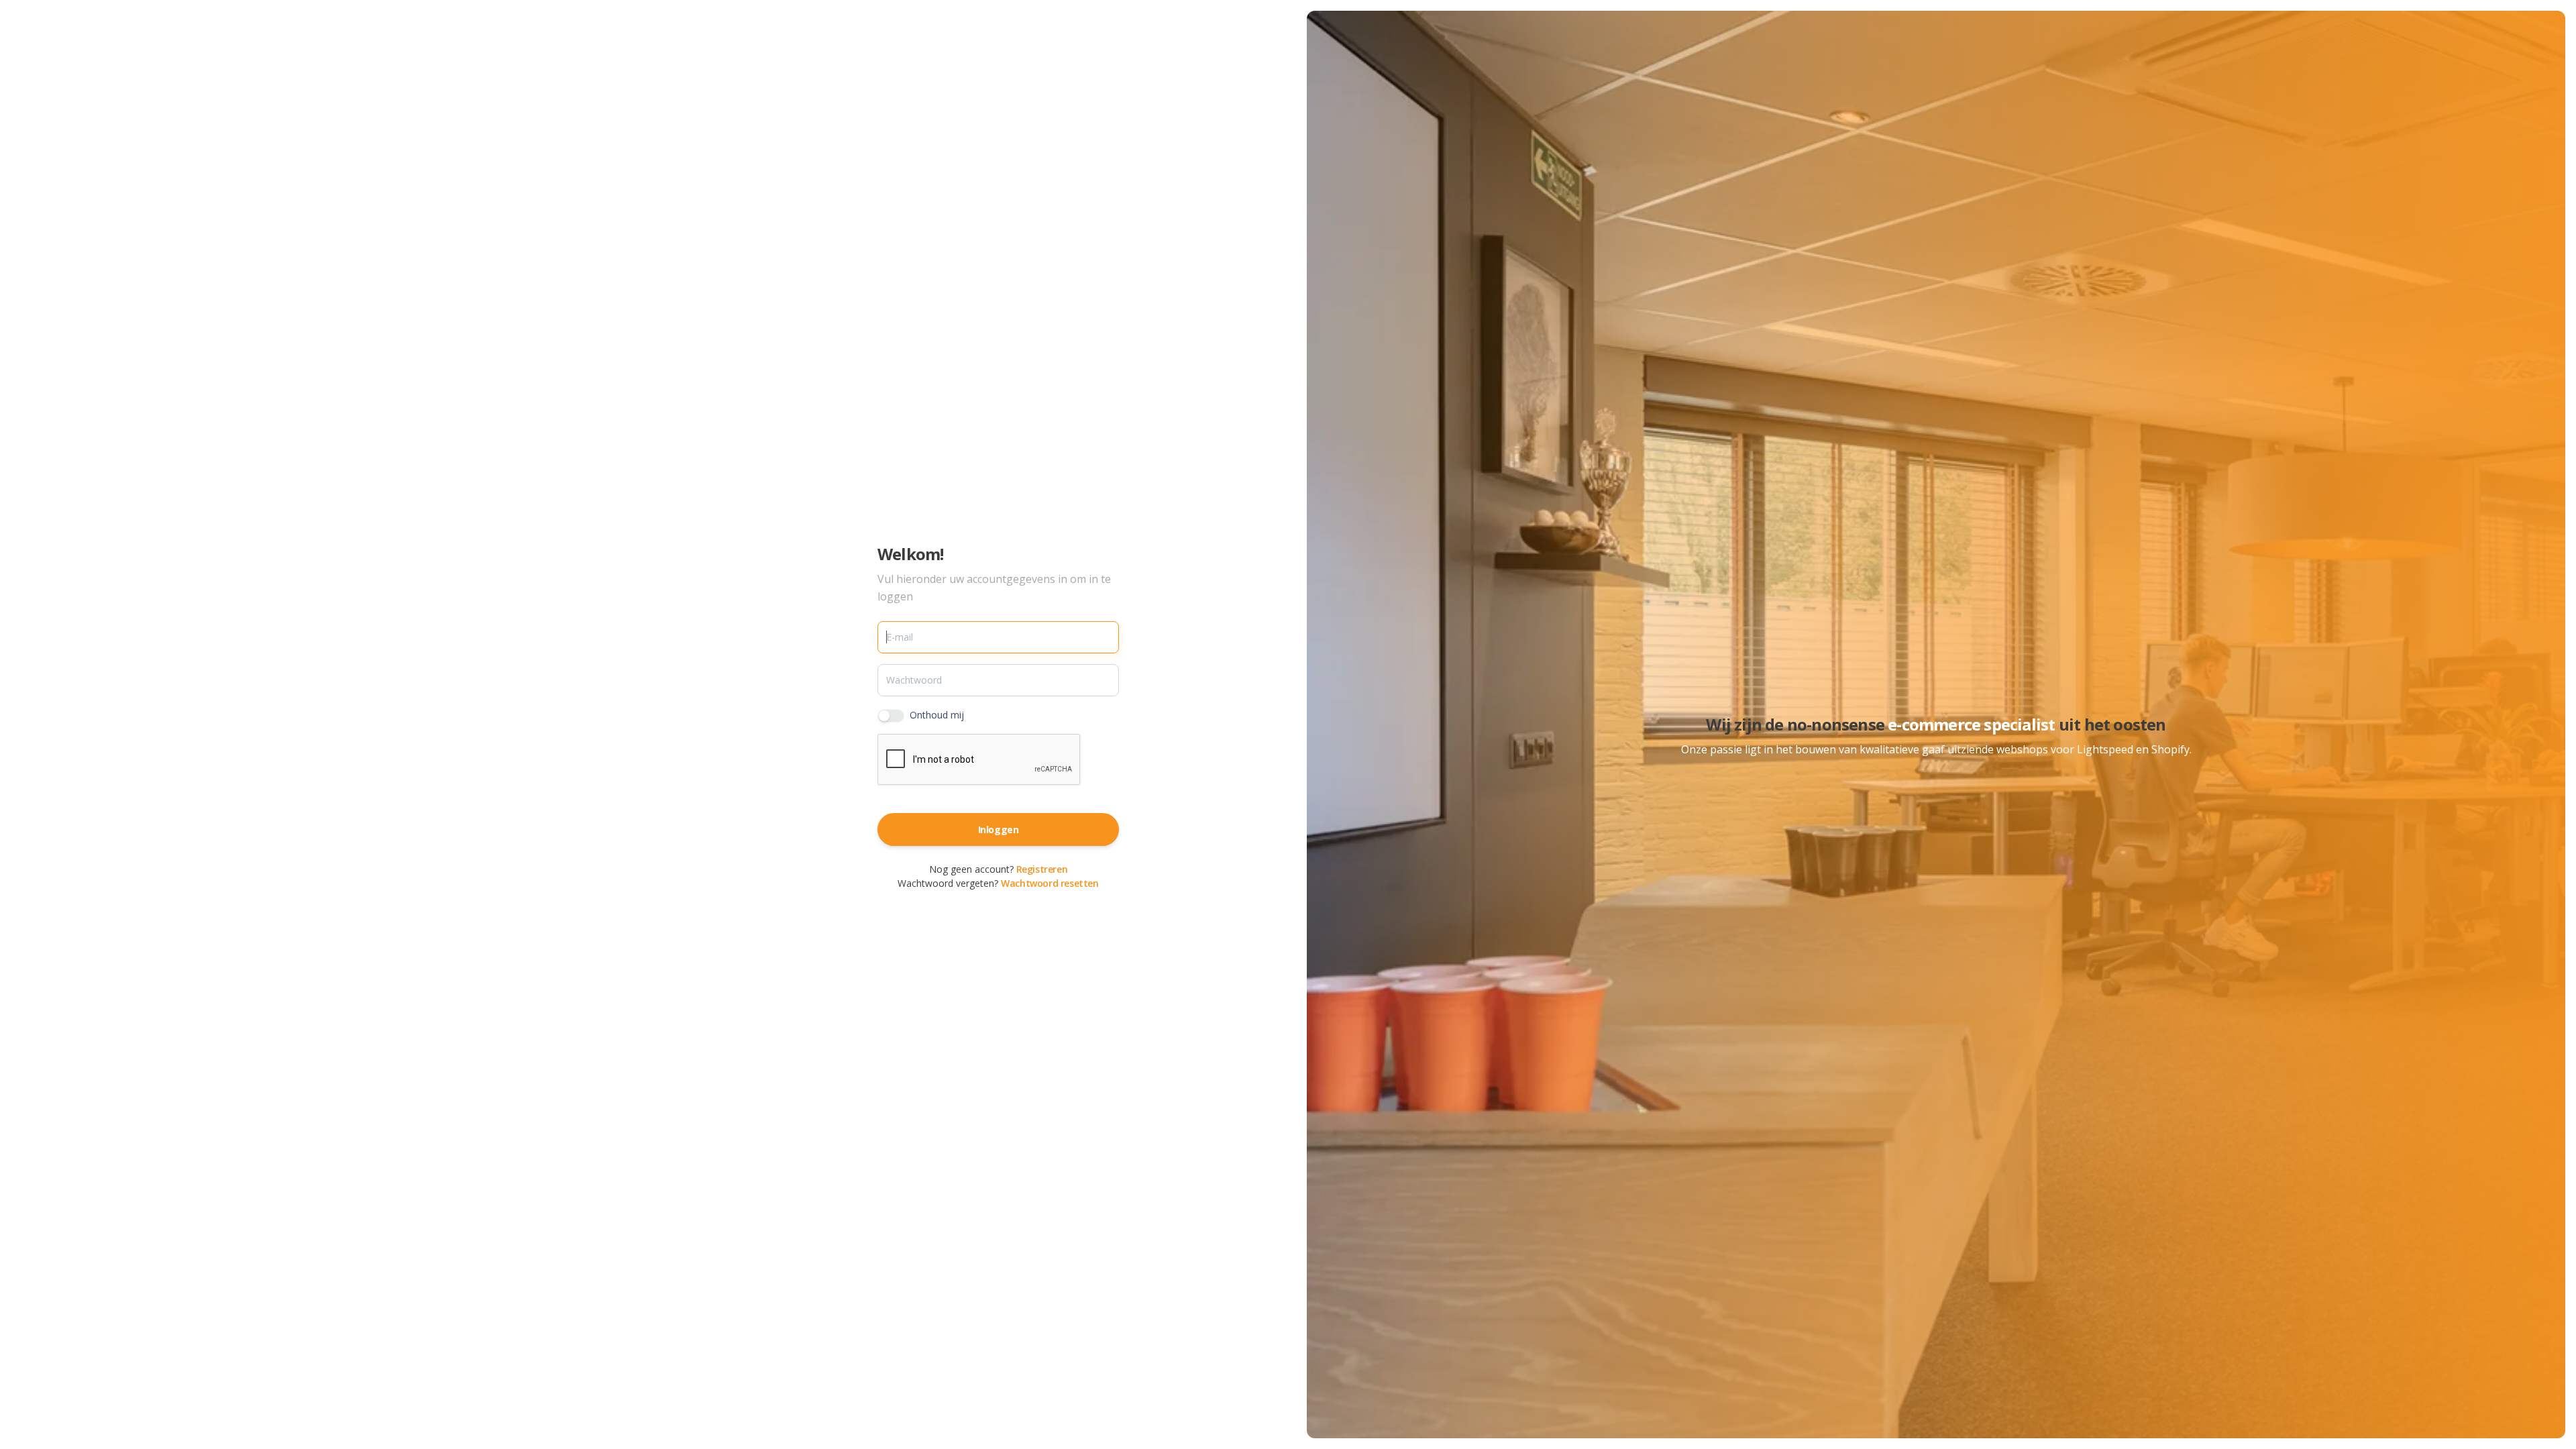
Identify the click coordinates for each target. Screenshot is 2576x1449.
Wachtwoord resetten (1050, 883)
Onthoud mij (937, 715)
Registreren (1042, 869)
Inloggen (999, 829)
